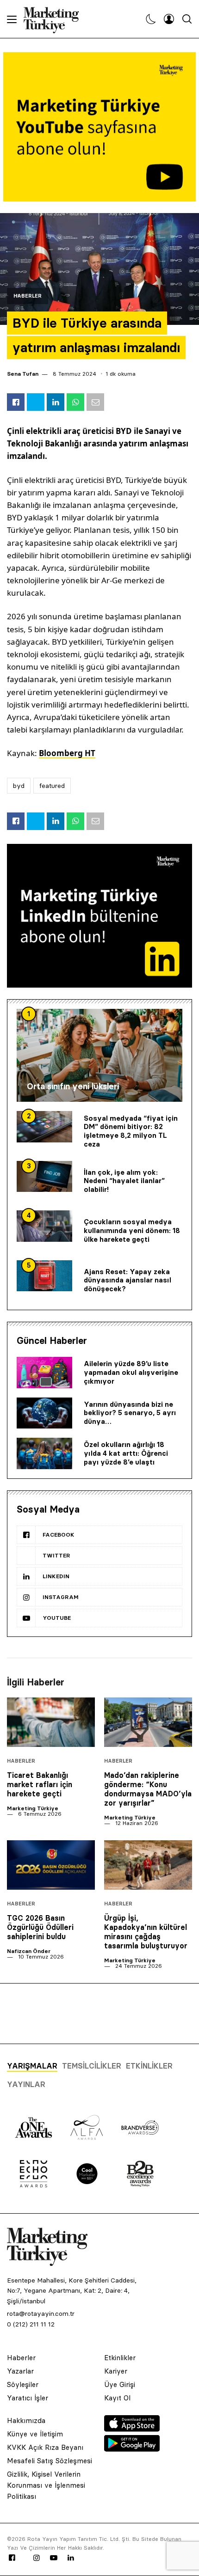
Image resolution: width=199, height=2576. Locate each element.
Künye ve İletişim (35, 2434)
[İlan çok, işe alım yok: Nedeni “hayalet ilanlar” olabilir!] (44, 1177)
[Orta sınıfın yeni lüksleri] (99, 1055)
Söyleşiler (23, 2384)
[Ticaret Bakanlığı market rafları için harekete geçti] (51, 1722)
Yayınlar (26, 2084)
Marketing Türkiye (33, 1808)
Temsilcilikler (92, 2066)
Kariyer (116, 2371)
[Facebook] (12, 2558)
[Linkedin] (71, 2558)
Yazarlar (20, 2371)
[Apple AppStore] (132, 2429)
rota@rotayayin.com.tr (41, 2314)
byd (19, 786)
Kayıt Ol (117, 2398)
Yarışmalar (32, 2066)
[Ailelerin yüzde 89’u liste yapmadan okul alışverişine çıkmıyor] (44, 1373)
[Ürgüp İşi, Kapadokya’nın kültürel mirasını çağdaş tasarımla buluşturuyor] (148, 1865)
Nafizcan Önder (29, 1951)
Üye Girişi (120, 2384)
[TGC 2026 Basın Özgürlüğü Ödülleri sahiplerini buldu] (51, 1865)
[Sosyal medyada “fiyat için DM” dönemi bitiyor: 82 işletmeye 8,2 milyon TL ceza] (44, 1127)
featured (52, 786)
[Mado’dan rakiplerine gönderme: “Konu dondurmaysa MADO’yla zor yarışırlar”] (148, 1722)
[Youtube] (54, 2558)
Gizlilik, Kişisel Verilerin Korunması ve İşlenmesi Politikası (46, 2485)
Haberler (28, 296)
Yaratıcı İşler (28, 2398)
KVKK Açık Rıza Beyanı (45, 2447)
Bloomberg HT (67, 753)
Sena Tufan (23, 374)
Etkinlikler (149, 2066)
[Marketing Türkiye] (55, 19)
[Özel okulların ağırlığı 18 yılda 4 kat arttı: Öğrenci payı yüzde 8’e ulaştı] (44, 1453)
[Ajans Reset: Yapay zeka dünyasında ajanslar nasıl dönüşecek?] (44, 1276)
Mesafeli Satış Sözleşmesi (50, 2461)
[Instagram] (36, 2558)
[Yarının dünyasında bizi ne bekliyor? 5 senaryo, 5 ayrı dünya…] (44, 1413)
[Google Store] (132, 2449)
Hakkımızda (26, 2420)
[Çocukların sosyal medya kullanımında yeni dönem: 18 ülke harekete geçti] (44, 1226)
